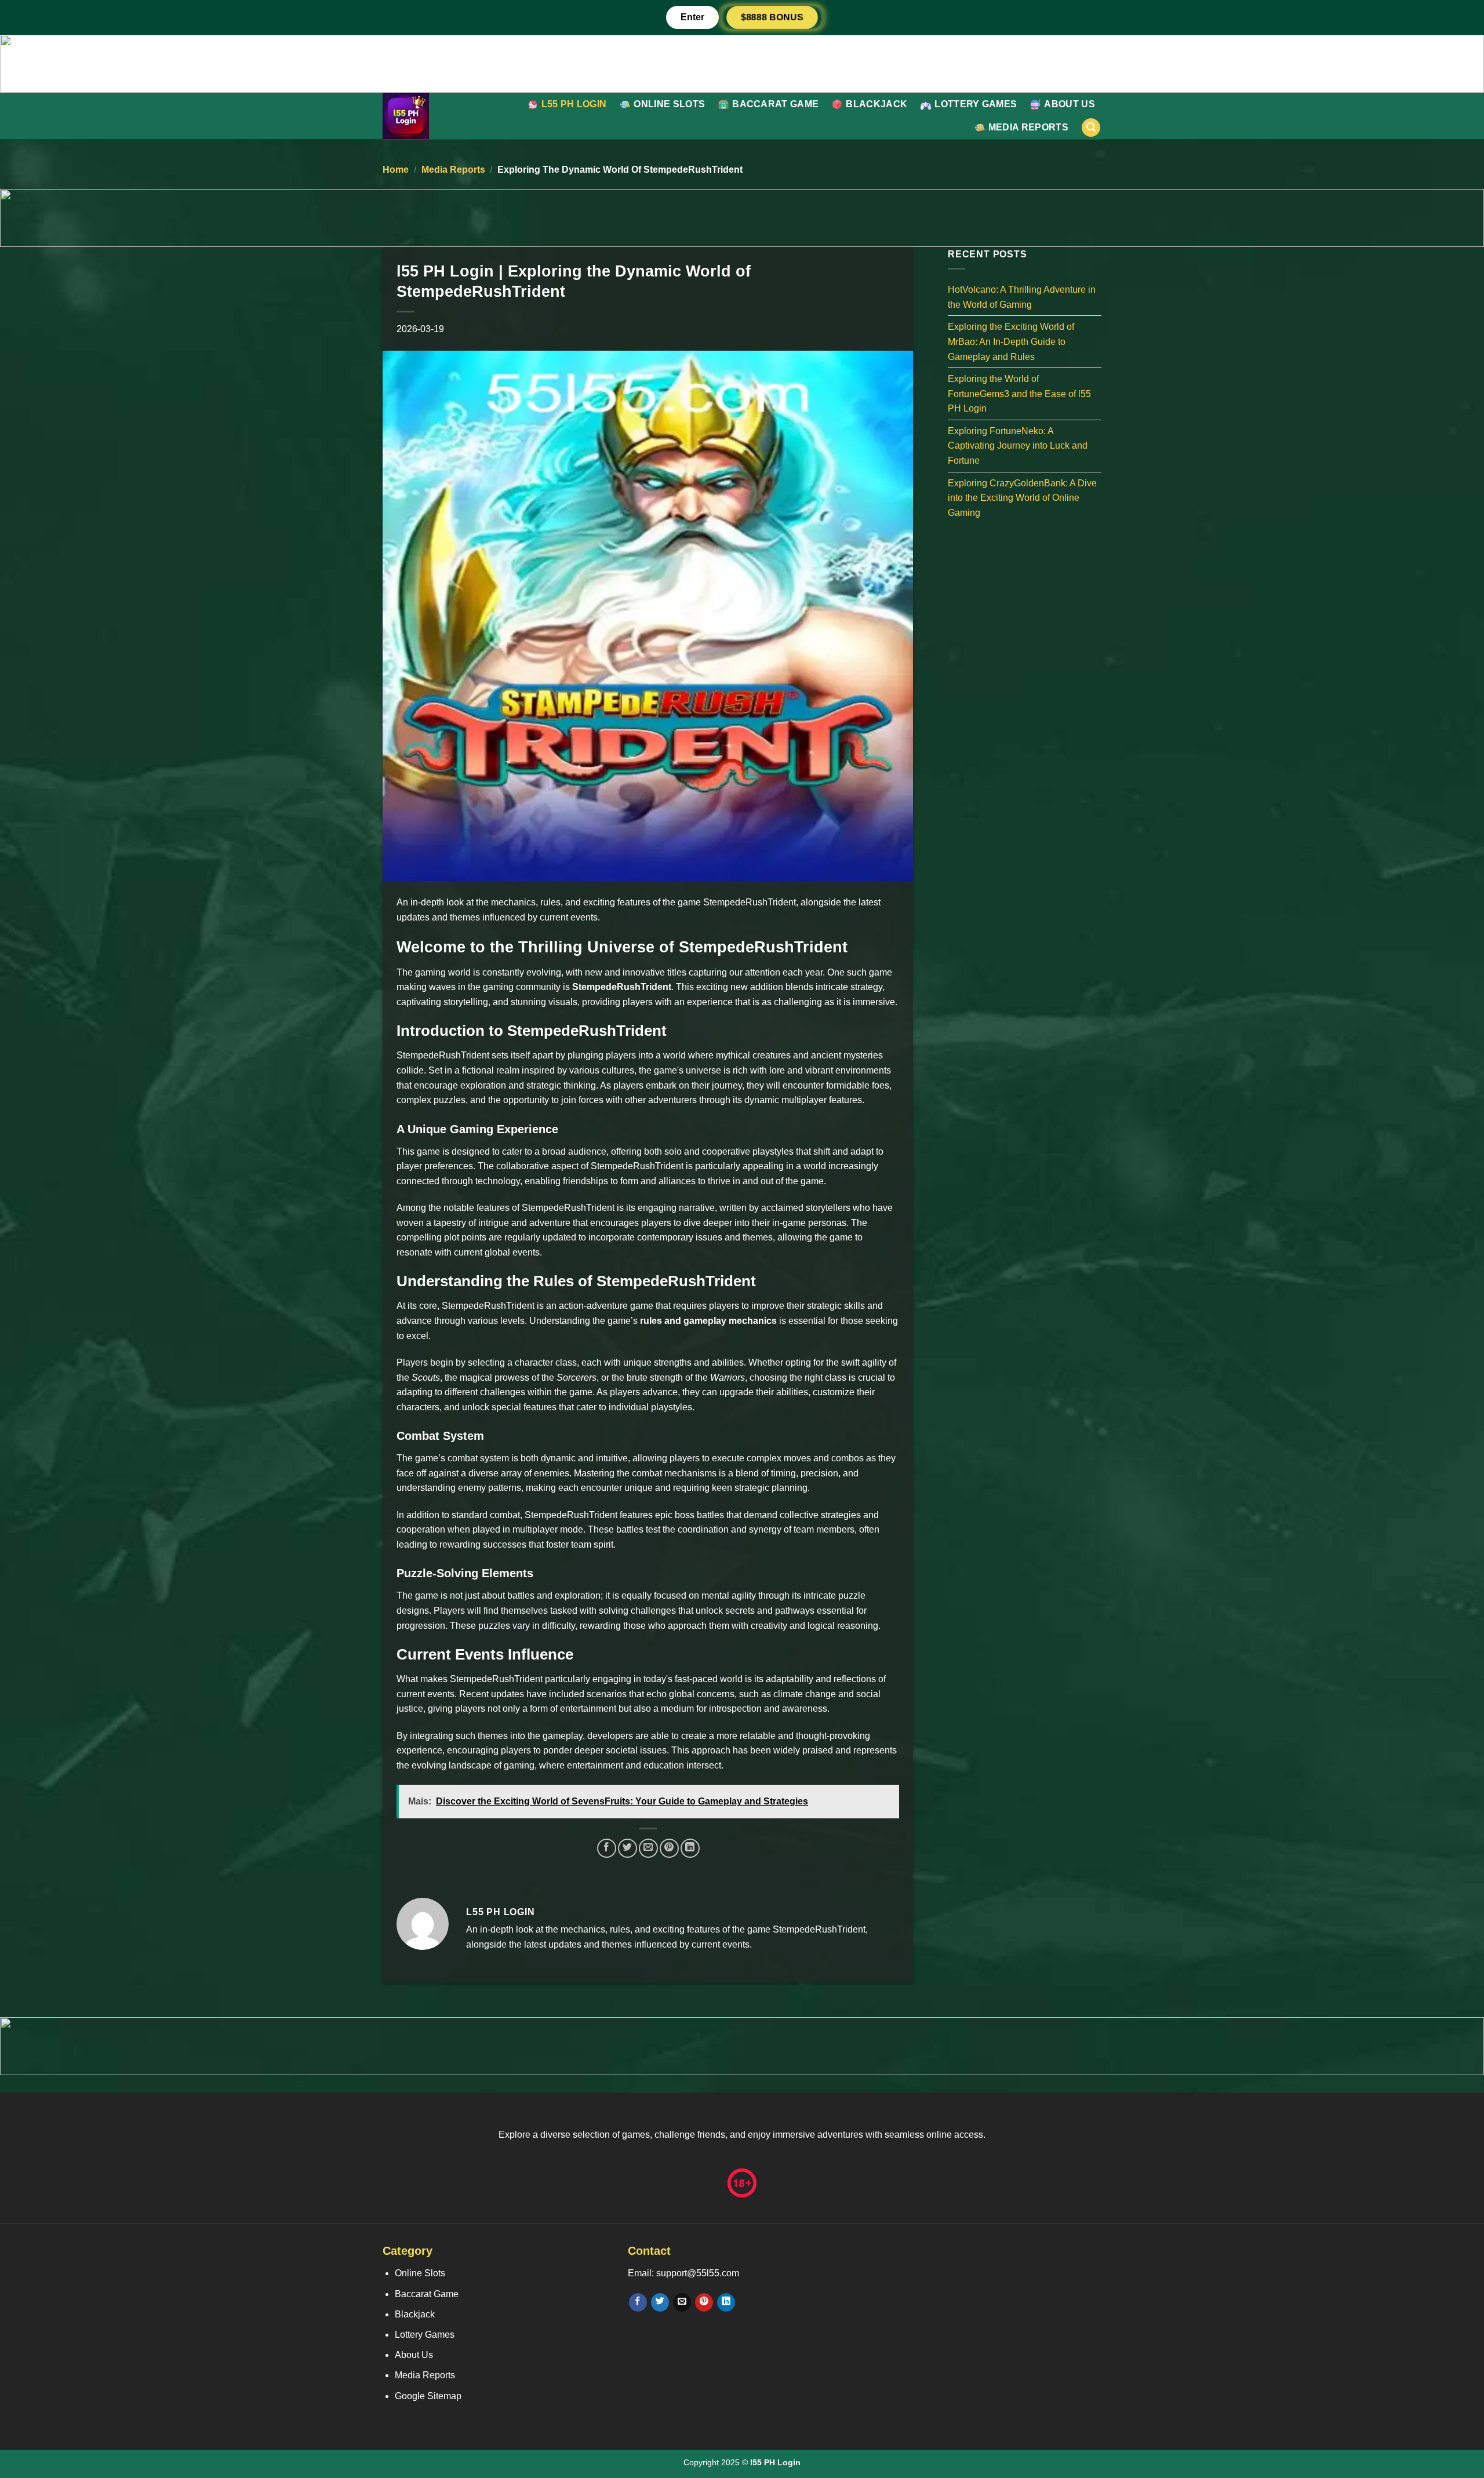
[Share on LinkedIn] (690, 1848)
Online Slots (669, 104)
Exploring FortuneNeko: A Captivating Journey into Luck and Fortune (1018, 445)
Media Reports (1028, 127)
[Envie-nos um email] (682, 2302)
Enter (692, 17)
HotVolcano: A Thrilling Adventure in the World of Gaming (1022, 297)
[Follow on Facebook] (638, 2302)
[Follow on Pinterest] (704, 2302)
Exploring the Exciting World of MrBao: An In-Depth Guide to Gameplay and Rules (1011, 341)
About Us (1070, 104)
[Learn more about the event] (742, 63)
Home (396, 170)
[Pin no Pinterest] (669, 1848)
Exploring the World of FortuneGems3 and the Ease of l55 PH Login (1019, 394)
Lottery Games (976, 104)
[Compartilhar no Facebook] (607, 1848)
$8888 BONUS (772, 17)
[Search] (1091, 128)
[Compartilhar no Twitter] (628, 1848)
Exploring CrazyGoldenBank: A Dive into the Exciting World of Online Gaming (1022, 497)
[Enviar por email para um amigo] (648, 1848)
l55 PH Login (574, 104)
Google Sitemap (428, 2396)
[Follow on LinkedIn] (726, 2302)
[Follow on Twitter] (660, 2302)
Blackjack (876, 104)
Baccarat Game (775, 104)
